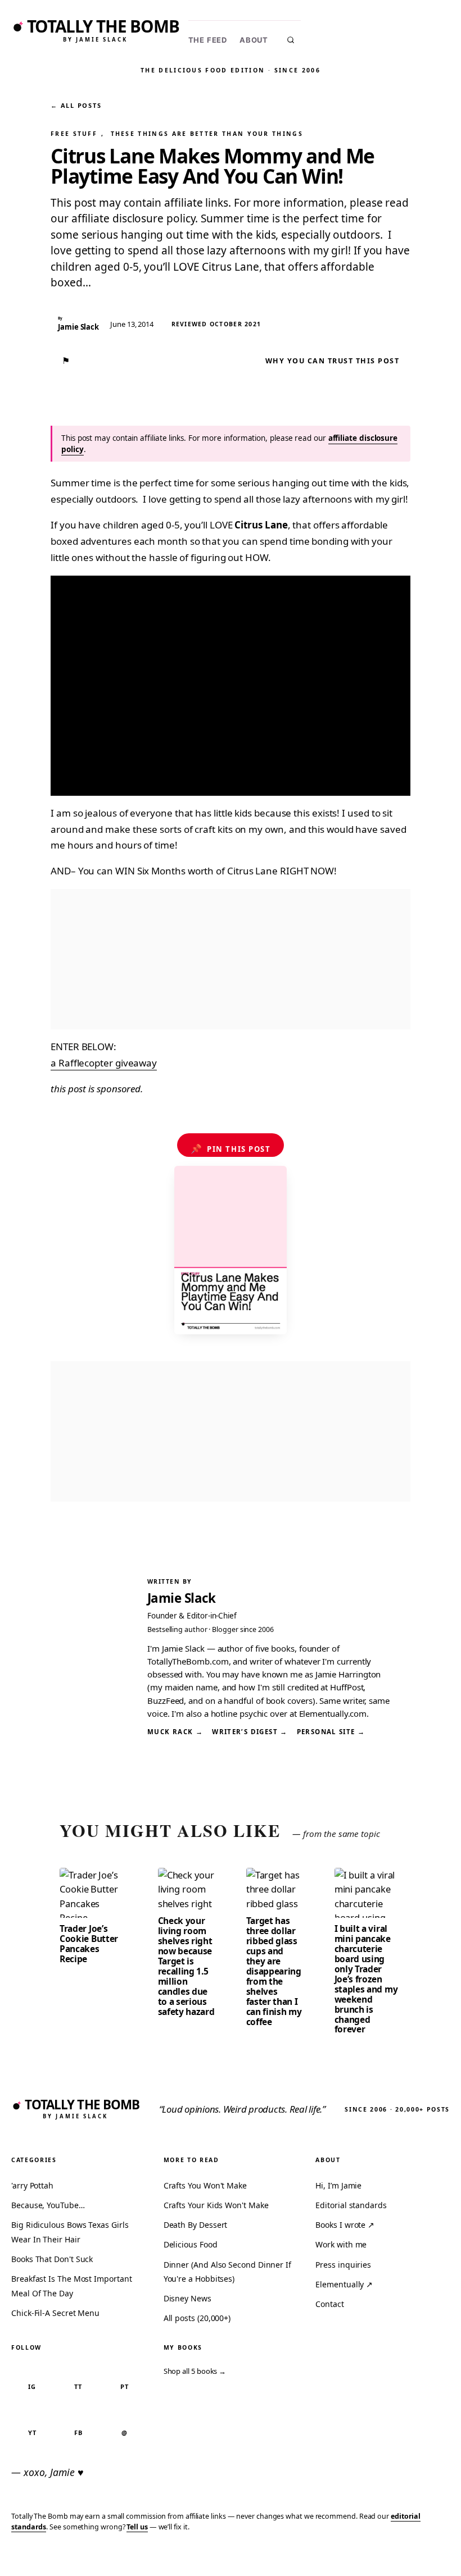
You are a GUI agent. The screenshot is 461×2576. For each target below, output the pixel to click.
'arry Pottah (32, 2185)
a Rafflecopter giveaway (104, 1063)
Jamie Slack (182, 1598)
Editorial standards (351, 2205)
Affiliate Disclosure (343, 2560)
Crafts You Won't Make (205, 2185)
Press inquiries (343, 2265)
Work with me (341, 2244)
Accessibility (423, 2560)
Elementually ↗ (344, 2284)
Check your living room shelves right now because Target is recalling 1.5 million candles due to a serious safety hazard (186, 1966)
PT (125, 2386)
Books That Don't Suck (52, 2259)
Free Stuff (74, 134)
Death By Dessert (196, 2225)
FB (78, 2433)
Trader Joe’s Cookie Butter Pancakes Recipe (89, 1944)
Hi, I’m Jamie (338, 2185)
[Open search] (291, 40)
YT (32, 2433)
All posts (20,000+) (197, 2318)
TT (78, 2386)
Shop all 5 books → (195, 2371)
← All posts (76, 105)
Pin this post (231, 1148)
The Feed (208, 40)
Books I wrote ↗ (345, 2225)
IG (32, 2386)
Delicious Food (191, 2244)
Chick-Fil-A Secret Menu (55, 2313)
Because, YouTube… (48, 2205)
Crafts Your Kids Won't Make (216, 2205)
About (254, 40)
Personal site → (331, 1732)
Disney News (187, 2298)
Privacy (239, 2560)
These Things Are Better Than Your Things (207, 134)
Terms (278, 2560)
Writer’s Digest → (250, 1732)
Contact (329, 2304)
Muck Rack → (175, 1732)
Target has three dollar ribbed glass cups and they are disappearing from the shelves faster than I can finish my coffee (274, 1971)
